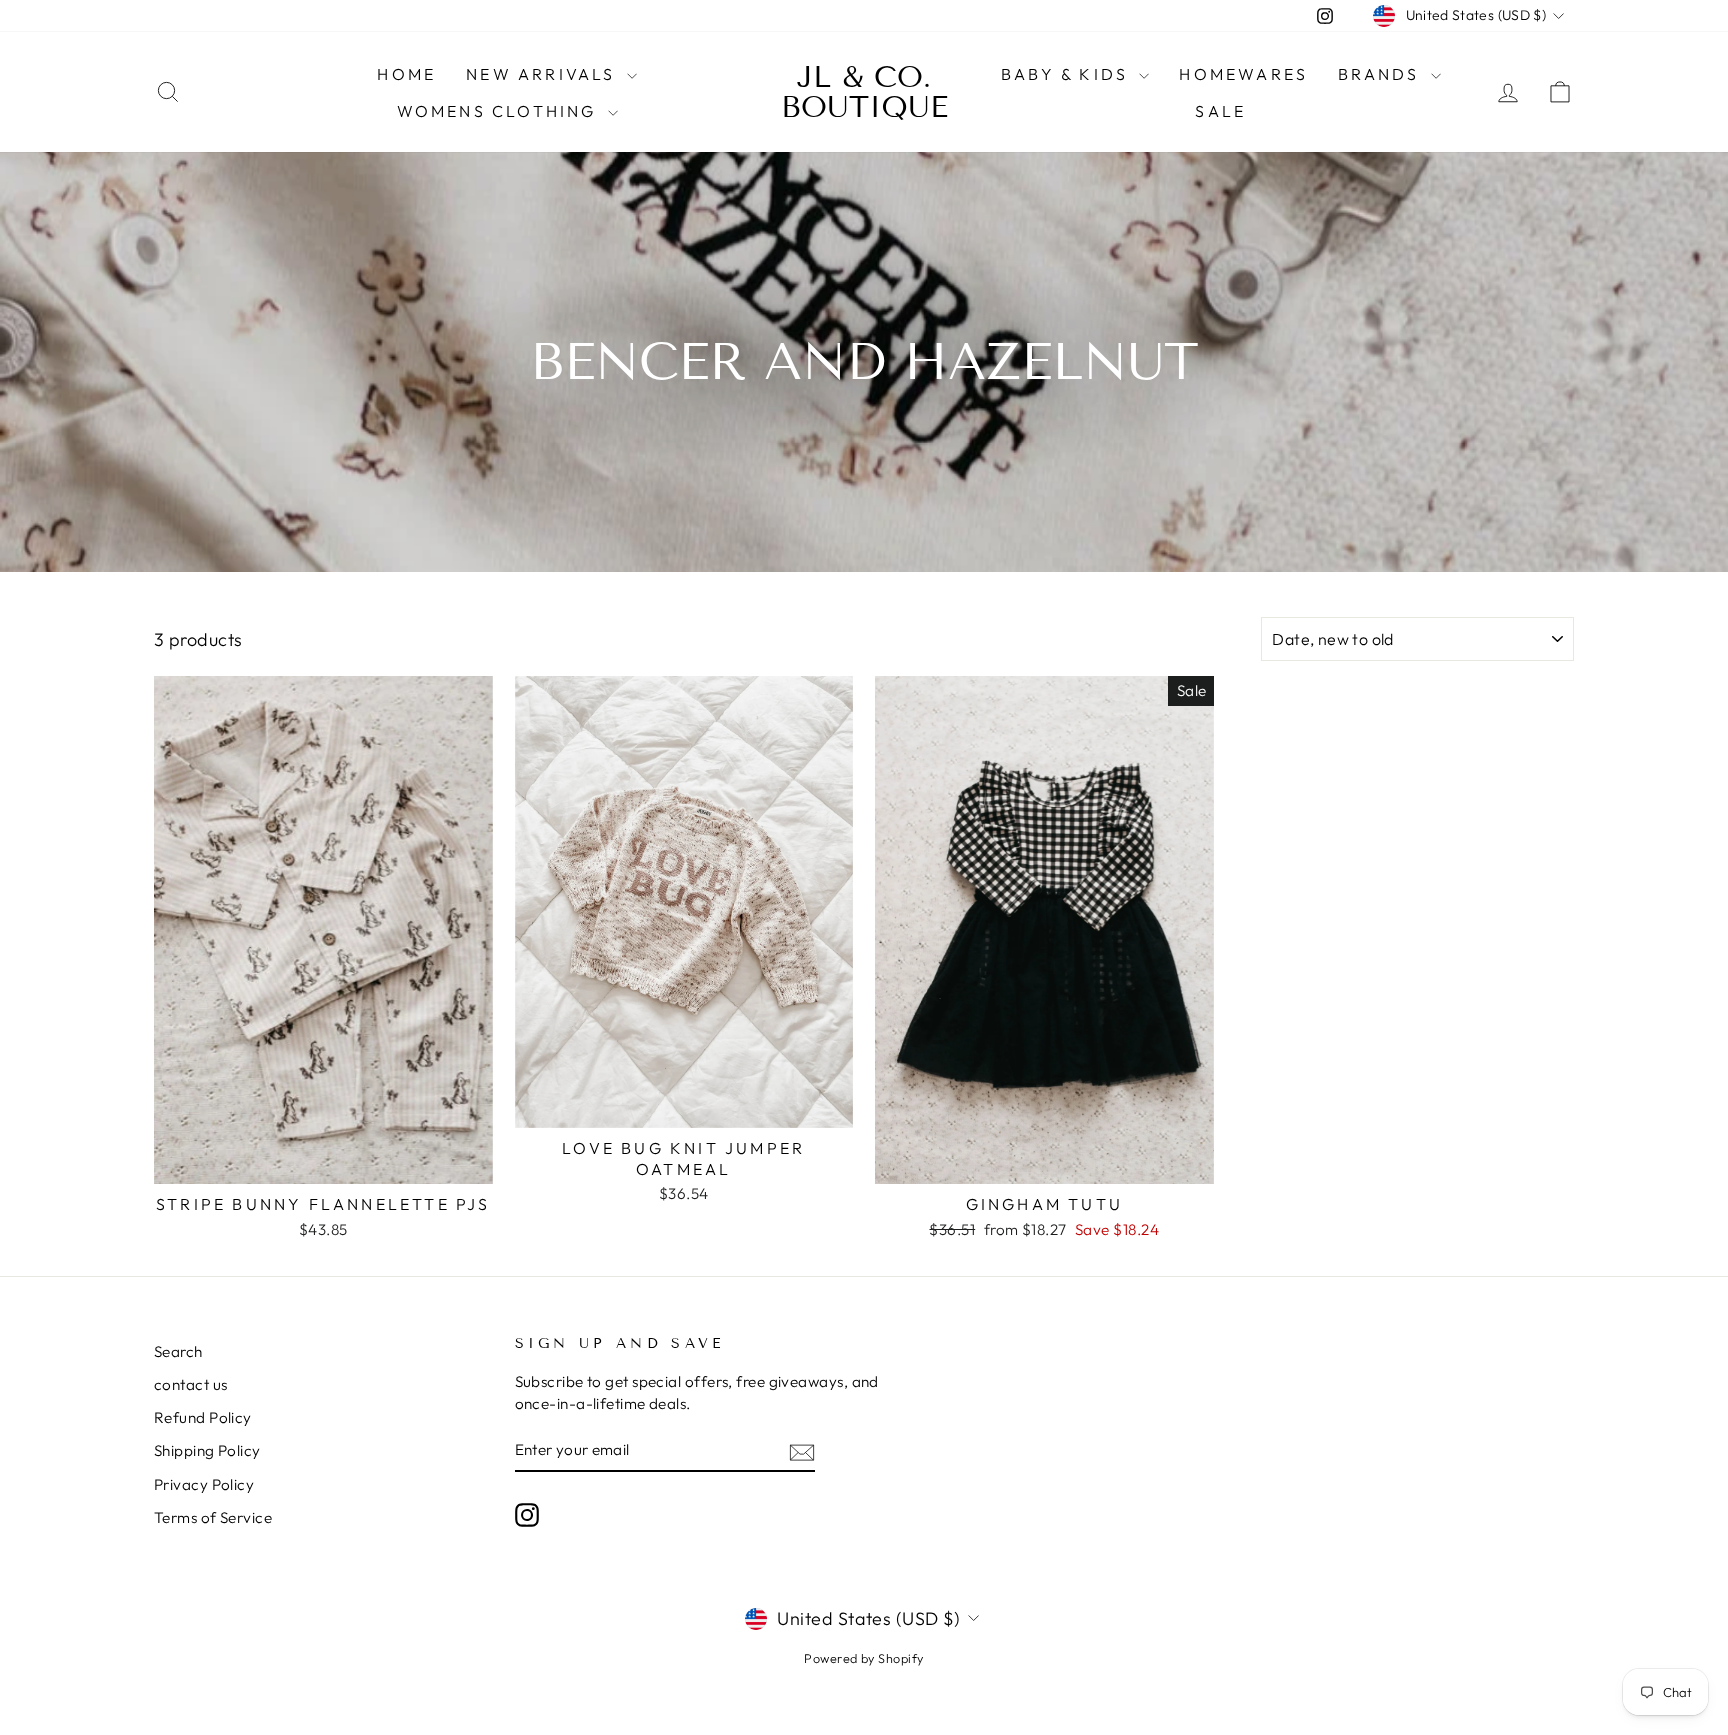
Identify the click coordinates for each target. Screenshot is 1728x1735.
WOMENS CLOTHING (500, 111)
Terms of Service (213, 1517)
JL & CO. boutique (864, 92)
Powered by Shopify (863, 1658)
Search (178, 1351)
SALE (1220, 111)
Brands (1381, 74)
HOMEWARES (1243, 74)
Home (406, 74)
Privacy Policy (204, 1484)
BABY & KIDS (1067, 74)
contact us (191, 1384)
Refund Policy (203, 1417)
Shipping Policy (207, 1450)
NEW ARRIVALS (544, 74)
